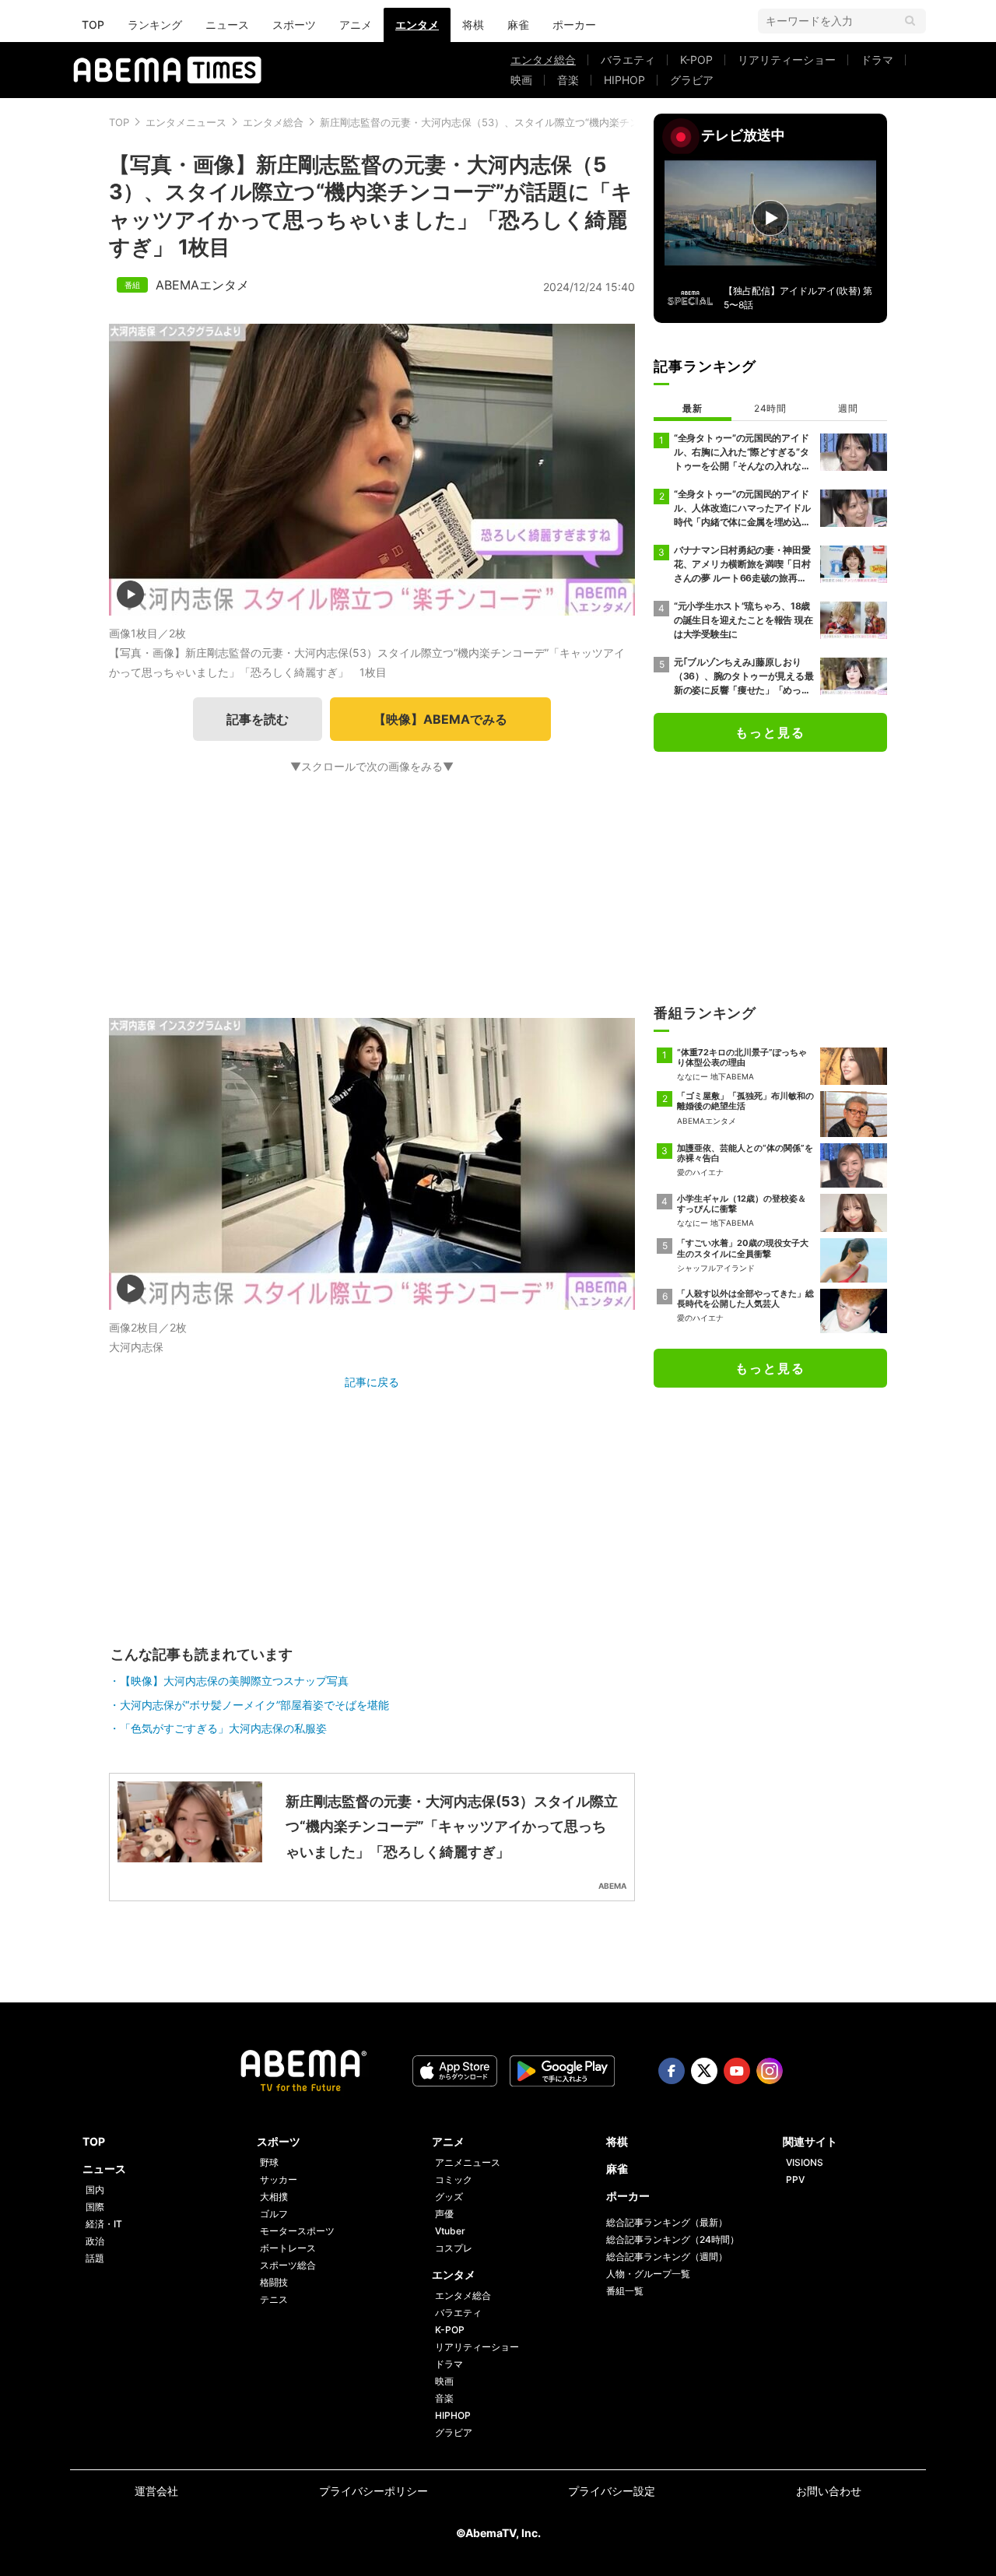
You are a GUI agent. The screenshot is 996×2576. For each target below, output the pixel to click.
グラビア (692, 80)
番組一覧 (625, 2291)
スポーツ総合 (288, 2265)
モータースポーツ (297, 2231)
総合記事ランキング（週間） (667, 2257)
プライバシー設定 (612, 2491)
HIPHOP (624, 80)
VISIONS (805, 2162)
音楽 (568, 80)
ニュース (227, 25)
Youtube (737, 2071)
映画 (521, 80)
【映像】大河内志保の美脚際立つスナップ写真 (234, 1681)
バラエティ (628, 60)
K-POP (696, 60)
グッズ (449, 2197)
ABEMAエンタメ (202, 285)
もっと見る (770, 732)
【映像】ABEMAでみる (440, 719)
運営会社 (156, 2491)
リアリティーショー (787, 60)
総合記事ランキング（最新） (667, 2222)
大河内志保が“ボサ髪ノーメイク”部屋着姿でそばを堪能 (254, 1705)
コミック (454, 2179)
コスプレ (454, 2248)
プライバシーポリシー (373, 2491)
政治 (95, 2241)
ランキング (155, 25)
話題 (95, 2258)
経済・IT (104, 2224)
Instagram (770, 2071)
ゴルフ (274, 2214)
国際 (95, 2207)
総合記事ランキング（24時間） (673, 2239)
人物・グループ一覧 (648, 2274)
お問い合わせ (829, 2491)
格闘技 (274, 2282)
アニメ (356, 25)
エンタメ (417, 25)
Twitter (704, 2071)
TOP (93, 25)
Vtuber (450, 2231)
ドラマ (877, 60)
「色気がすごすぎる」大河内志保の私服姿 (223, 1728)
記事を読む (258, 719)
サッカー (279, 2179)
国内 (95, 2190)
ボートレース (288, 2248)
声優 (444, 2214)
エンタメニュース (186, 122)
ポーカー (574, 25)
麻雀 (518, 25)
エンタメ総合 (543, 60)
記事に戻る (372, 1382)
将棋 (473, 25)
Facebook (672, 2071)
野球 (269, 2162)
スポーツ (294, 25)
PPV (795, 2179)
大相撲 (274, 2197)
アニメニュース (468, 2162)
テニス (274, 2299)
